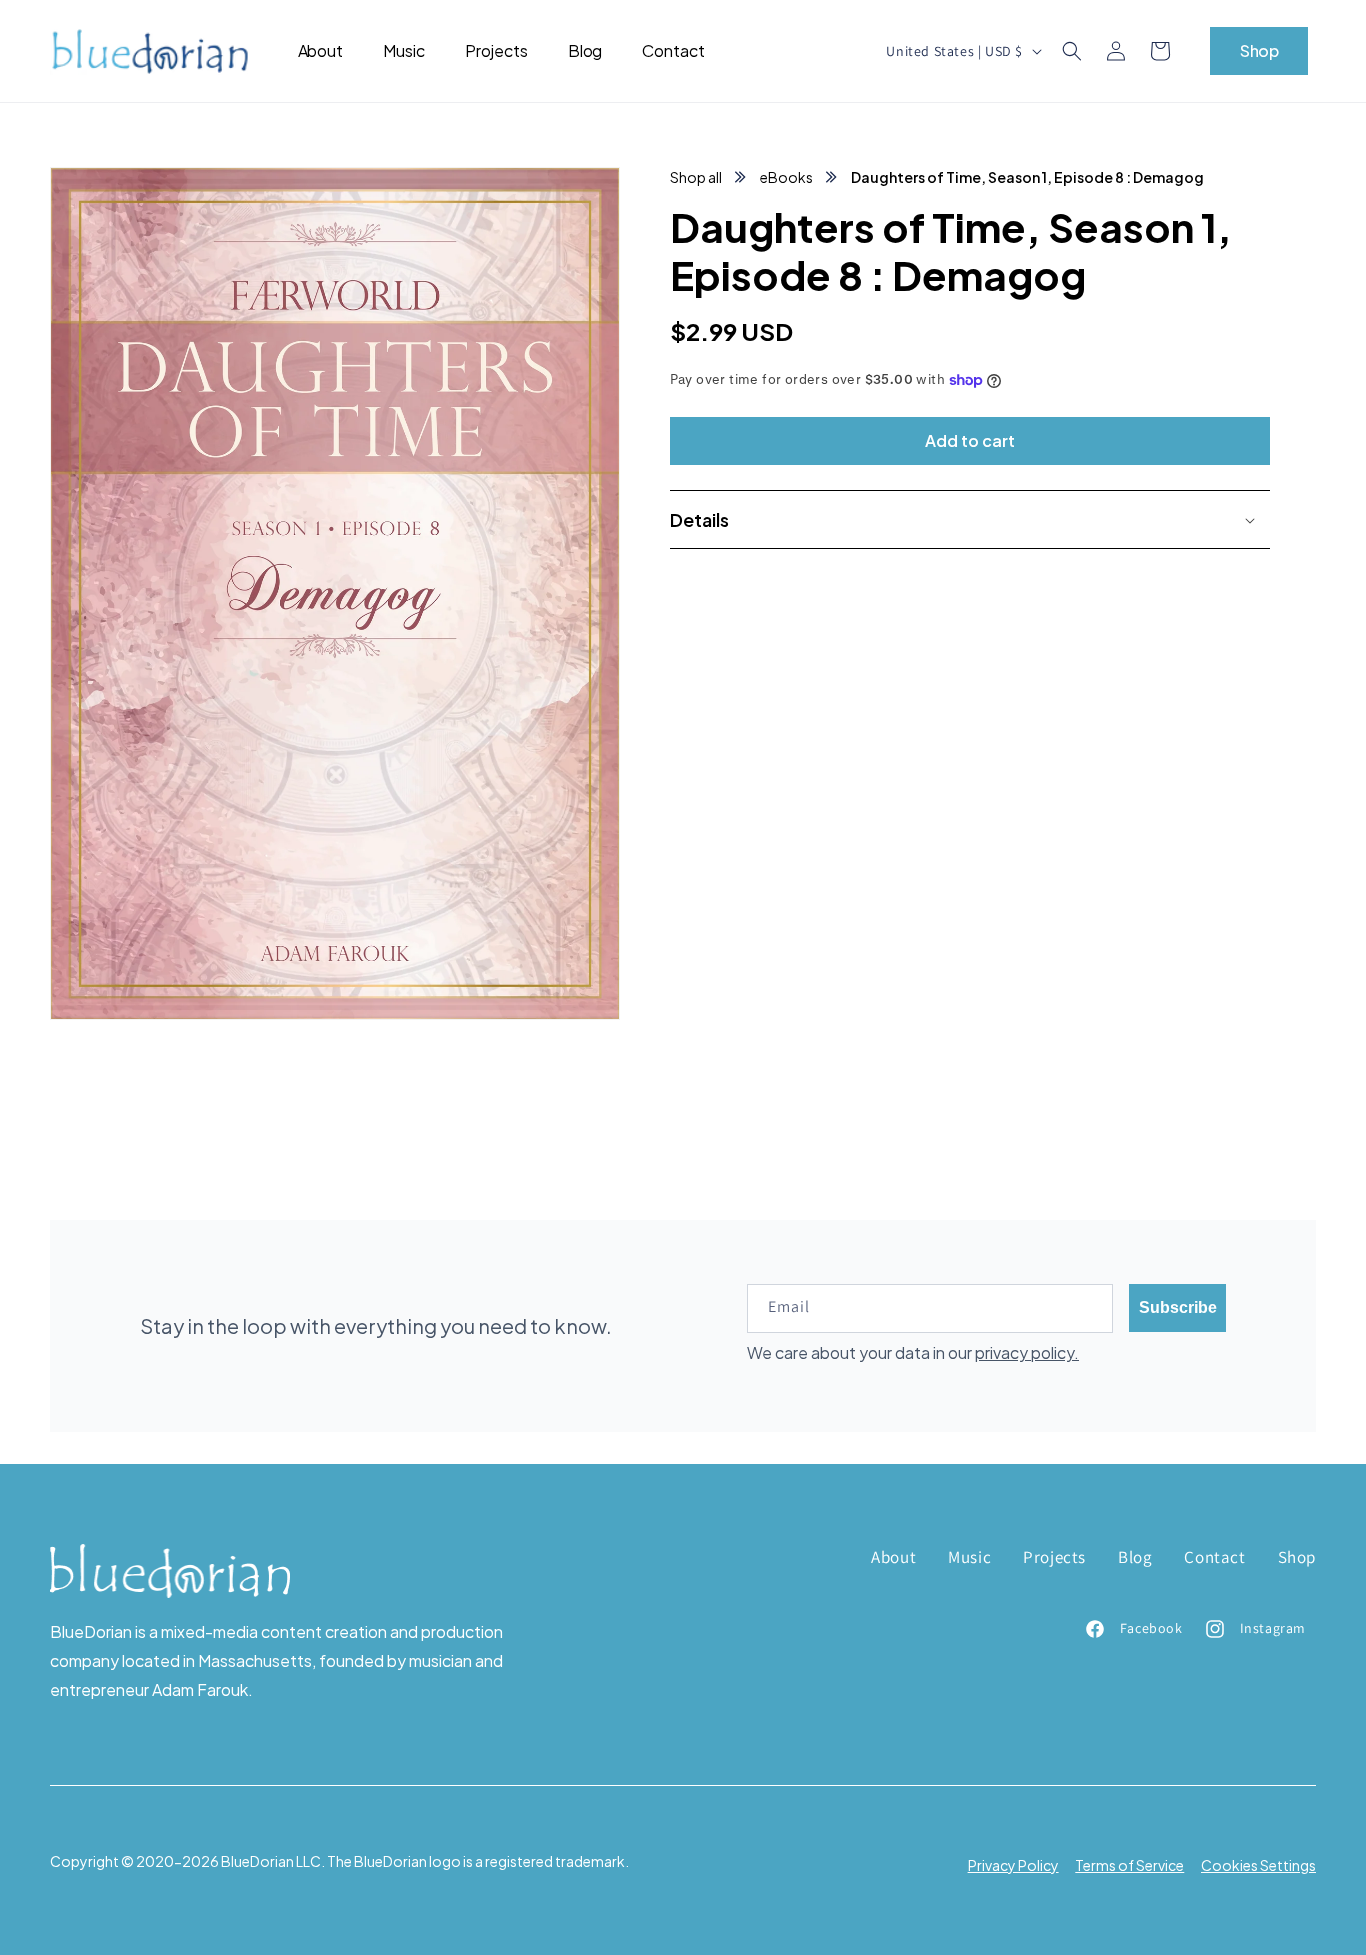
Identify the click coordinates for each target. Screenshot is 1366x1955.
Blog (1135, 1557)
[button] (1072, 51)
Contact (1214, 1557)
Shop (1259, 50)
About (893, 1557)
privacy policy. (1027, 1352)
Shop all (696, 177)
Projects (1054, 1557)
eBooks (786, 177)
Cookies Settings (1258, 1864)
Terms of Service (1129, 1864)
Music (969, 1557)
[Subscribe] (1177, 1308)
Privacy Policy (1013, 1864)
